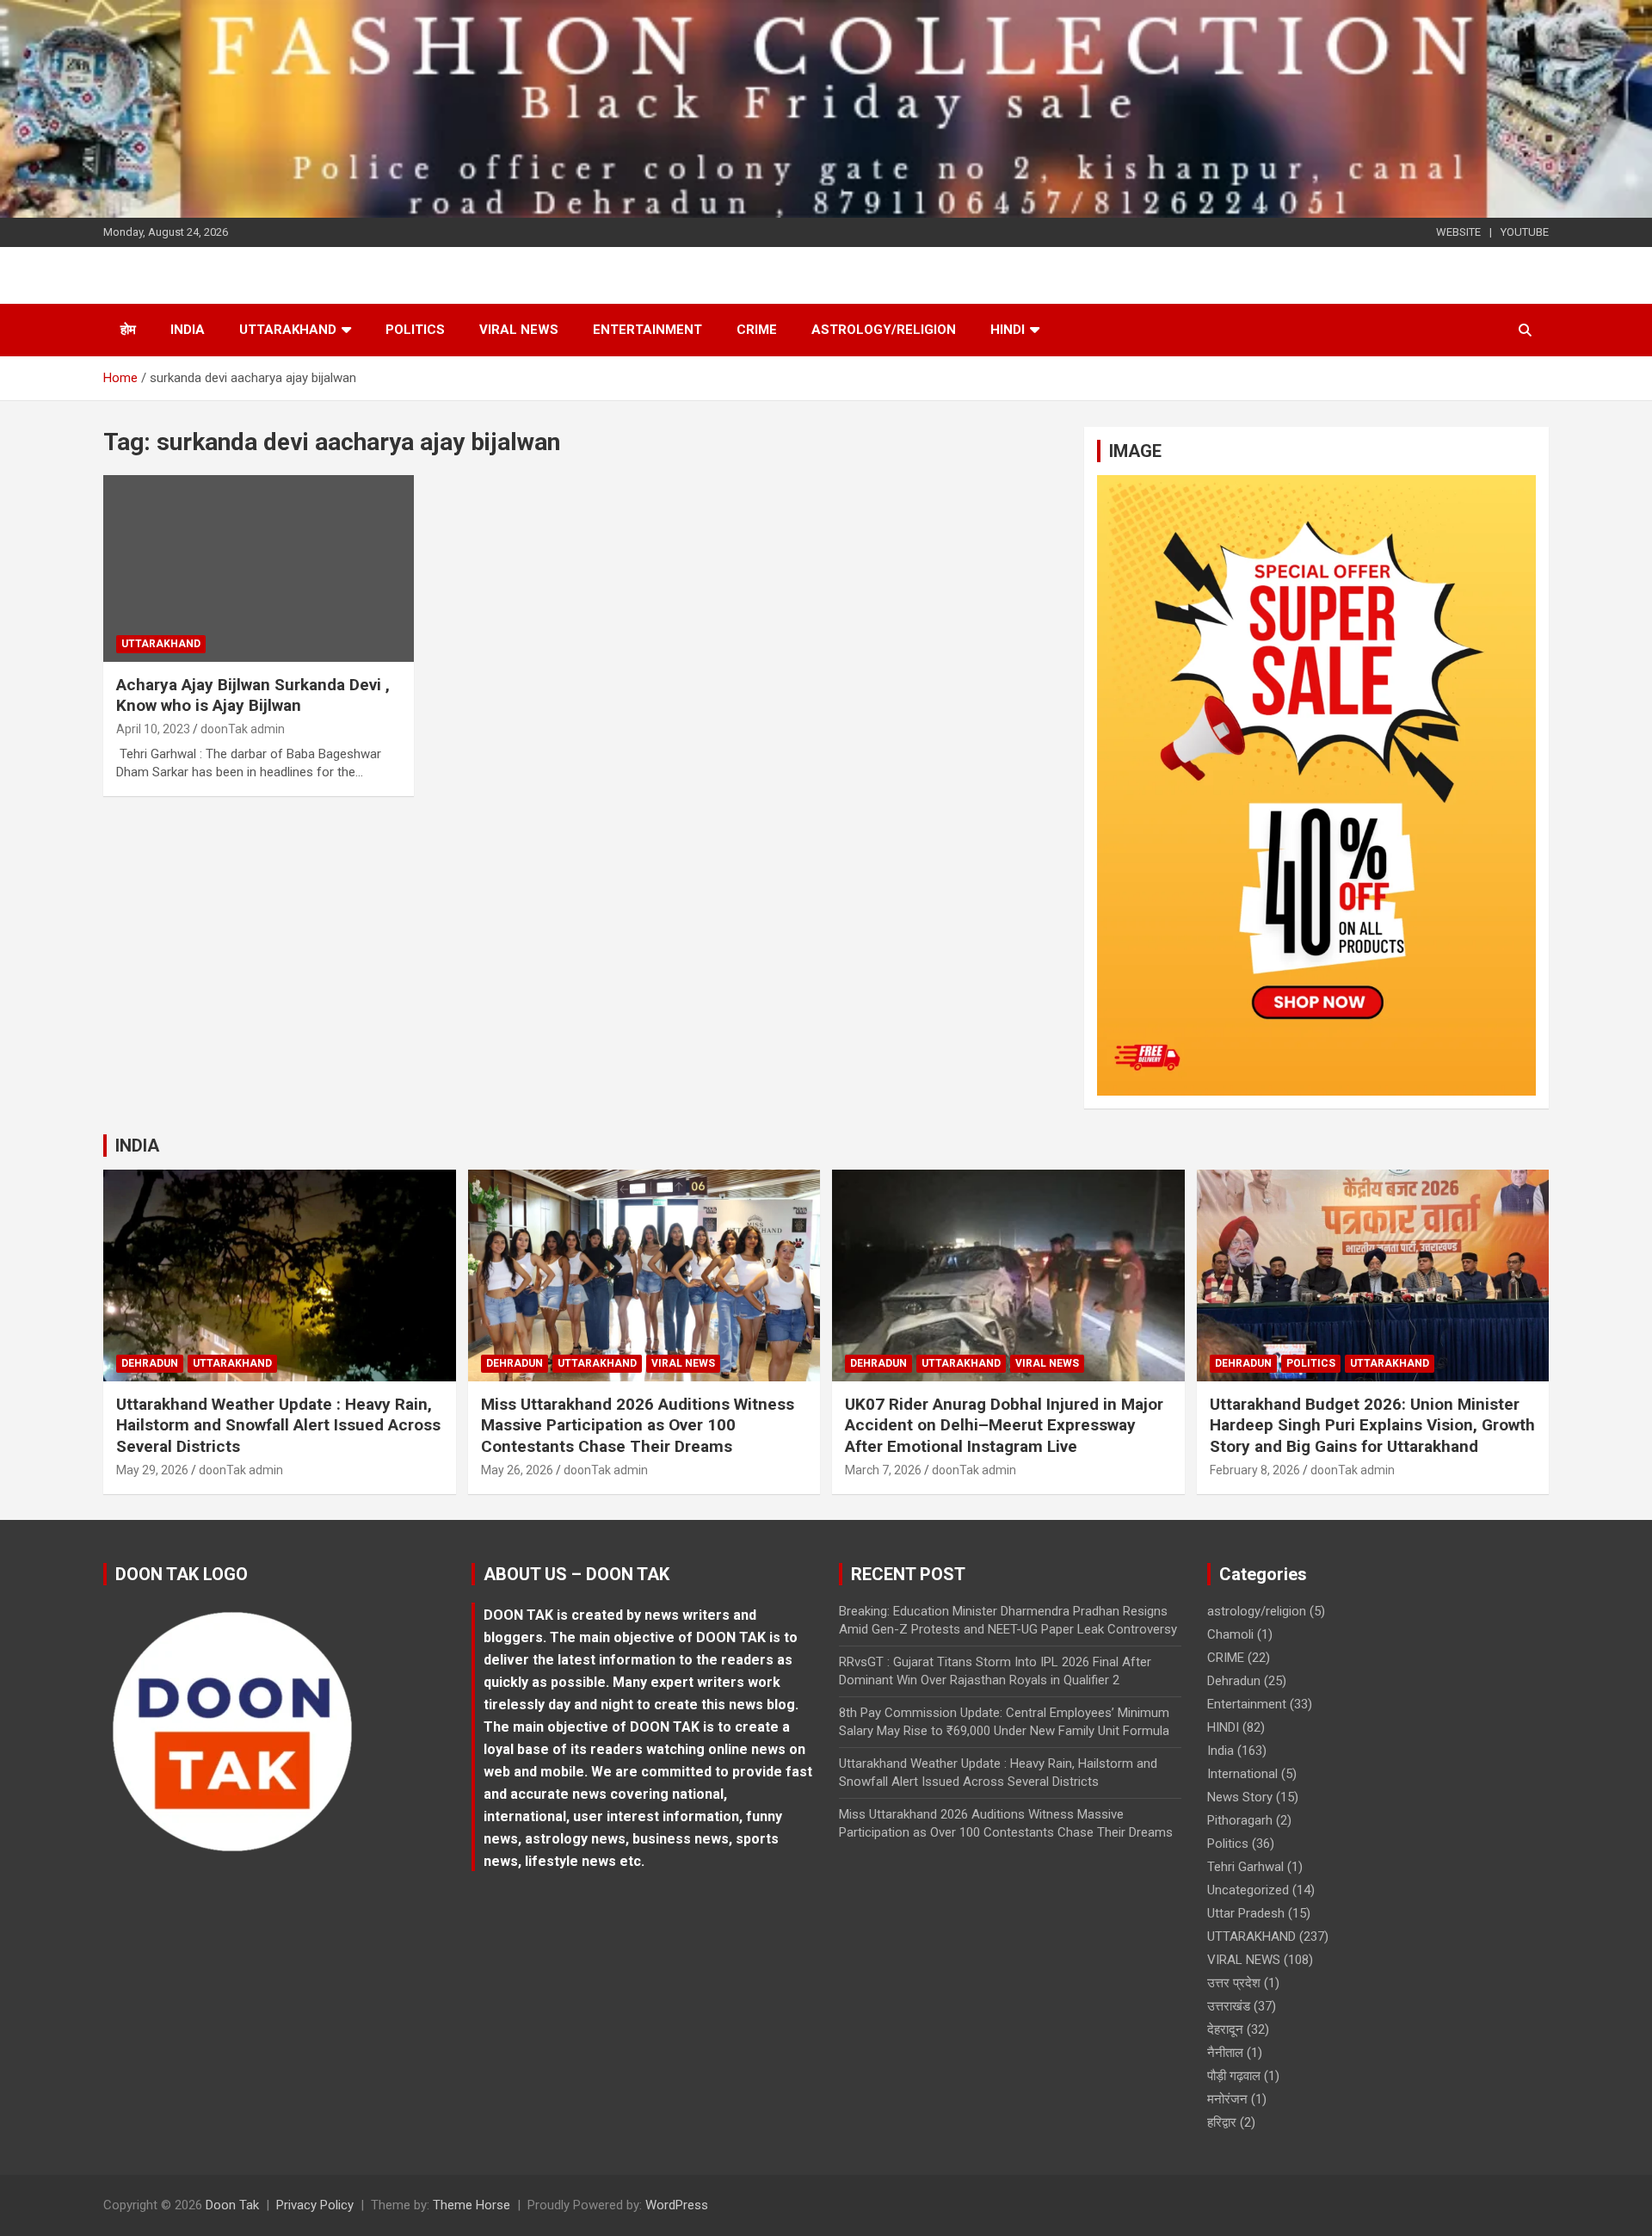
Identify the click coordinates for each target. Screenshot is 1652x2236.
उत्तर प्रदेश (1234, 1983)
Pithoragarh (1240, 1820)
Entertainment (647, 330)
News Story (1240, 1797)
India (188, 330)
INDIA (137, 1146)
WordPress (677, 2205)
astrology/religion (884, 330)
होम (128, 330)
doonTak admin (243, 729)
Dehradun (150, 1363)
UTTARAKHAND (288, 330)
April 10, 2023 (153, 729)
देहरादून (1225, 2029)
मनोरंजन (1227, 2099)
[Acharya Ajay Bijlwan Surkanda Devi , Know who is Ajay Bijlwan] (259, 569)
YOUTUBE (1525, 232)
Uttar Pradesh (1246, 1913)
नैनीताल (1225, 2053)
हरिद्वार (1222, 2122)
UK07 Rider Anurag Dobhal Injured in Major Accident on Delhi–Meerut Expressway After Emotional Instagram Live (1004, 1425)
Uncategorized (1248, 1890)
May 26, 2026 (517, 1470)
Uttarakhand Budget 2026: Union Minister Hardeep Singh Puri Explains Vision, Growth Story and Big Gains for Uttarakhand (1372, 1425)
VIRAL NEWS (519, 330)
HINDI (1008, 330)
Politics (415, 330)
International (1242, 1774)
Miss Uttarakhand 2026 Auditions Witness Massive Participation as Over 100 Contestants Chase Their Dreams (638, 1425)
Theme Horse (472, 2205)
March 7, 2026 (883, 1470)
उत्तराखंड (1229, 2006)
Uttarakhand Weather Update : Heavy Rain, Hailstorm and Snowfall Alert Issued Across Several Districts (278, 1425)
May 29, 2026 (152, 1470)
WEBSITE (1458, 232)
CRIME (757, 330)
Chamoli (1230, 1634)
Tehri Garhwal (1245, 1867)
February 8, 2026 (1255, 1470)
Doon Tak (232, 2205)
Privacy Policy (315, 2205)
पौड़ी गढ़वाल (1234, 2076)
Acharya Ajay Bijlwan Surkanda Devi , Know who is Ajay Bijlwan (253, 695)
